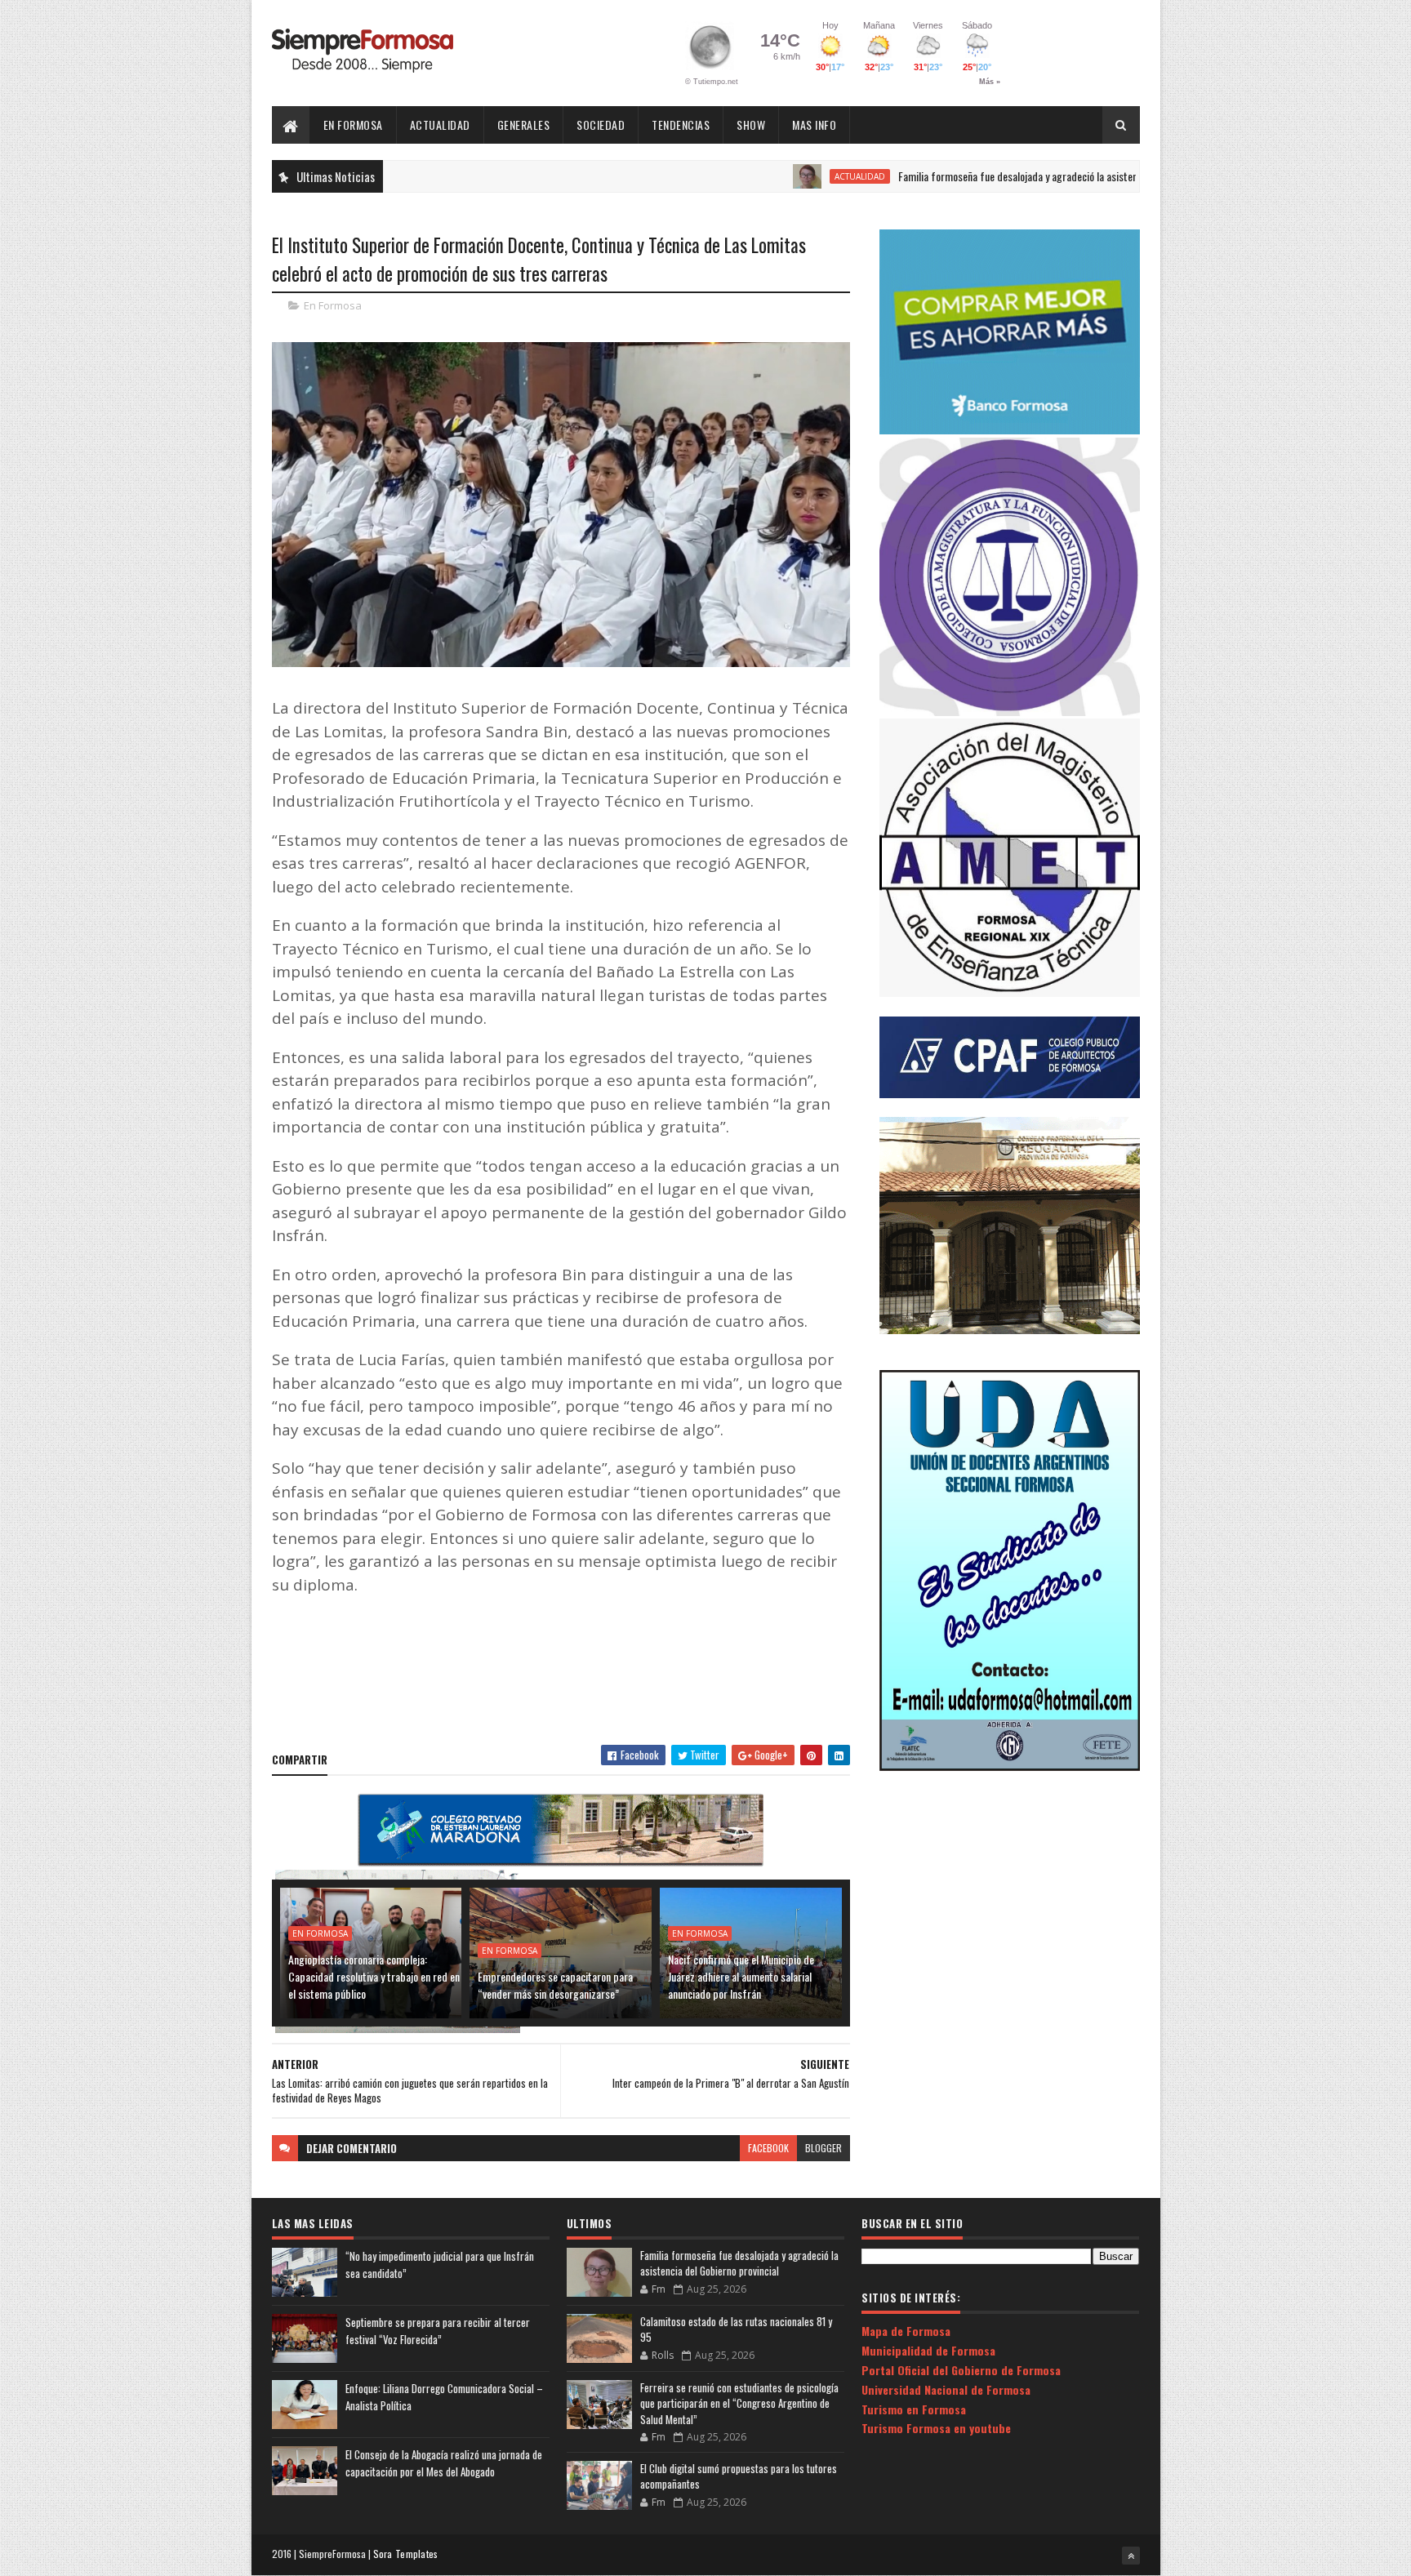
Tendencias (681, 125)
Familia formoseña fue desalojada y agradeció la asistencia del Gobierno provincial (992, 176)
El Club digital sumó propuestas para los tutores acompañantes (739, 2476)
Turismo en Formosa (914, 2409)
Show (751, 125)
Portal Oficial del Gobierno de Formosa (961, 2370)
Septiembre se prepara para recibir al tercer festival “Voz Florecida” (438, 2331)
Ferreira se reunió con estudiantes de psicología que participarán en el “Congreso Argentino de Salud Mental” (739, 2403)
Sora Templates (406, 2554)
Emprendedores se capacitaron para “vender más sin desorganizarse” (555, 1985)
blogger (823, 2148)
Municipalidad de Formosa (928, 2350)
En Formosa (353, 125)
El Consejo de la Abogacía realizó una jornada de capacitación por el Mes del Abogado (444, 2463)
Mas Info (814, 125)
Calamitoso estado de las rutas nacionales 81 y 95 (736, 2329)
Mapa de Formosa (906, 2331)
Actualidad (440, 125)
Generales (524, 125)
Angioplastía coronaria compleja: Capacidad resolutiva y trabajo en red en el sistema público (374, 1976)
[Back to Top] (1131, 2556)
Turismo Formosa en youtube (936, 2428)
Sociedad (601, 125)
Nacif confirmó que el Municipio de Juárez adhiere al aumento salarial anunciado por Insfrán (741, 1976)
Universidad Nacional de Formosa (946, 2389)
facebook (768, 2148)
